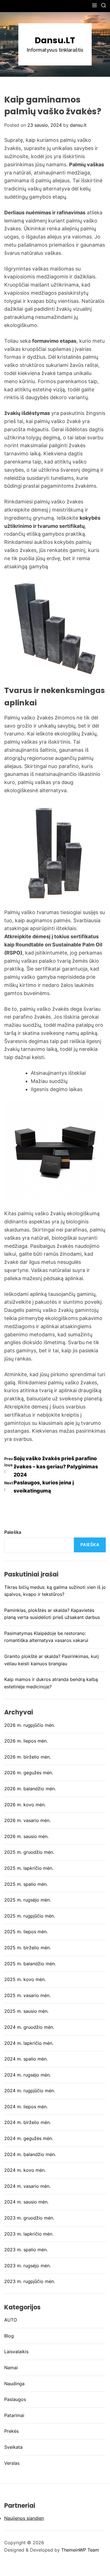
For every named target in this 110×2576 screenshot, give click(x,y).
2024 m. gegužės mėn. (29, 2138)
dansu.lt (78, 125)
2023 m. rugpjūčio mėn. (30, 2281)
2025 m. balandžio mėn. (30, 1964)
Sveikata (13, 2447)
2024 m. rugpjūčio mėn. (30, 2091)
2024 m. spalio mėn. (26, 2059)
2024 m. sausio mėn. (26, 2202)
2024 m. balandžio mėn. (30, 2154)
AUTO (11, 2320)
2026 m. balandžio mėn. (30, 1789)
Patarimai (14, 2415)
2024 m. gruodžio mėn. (29, 2027)
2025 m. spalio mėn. (26, 1884)
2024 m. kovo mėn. (25, 2170)
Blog (9, 2336)
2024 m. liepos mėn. (26, 2107)
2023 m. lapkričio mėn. (29, 2234)
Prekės (11, 2431)
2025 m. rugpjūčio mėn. (30, 1916)
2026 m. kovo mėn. (25, 1805)
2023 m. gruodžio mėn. (29, 2218)
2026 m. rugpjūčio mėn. (30, 1725)
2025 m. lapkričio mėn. (29, 1868)
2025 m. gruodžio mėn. (29, 1852)
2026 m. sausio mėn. (26, 1836)
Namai (11, 2368)
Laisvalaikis (16, 2352)
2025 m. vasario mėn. (27, 1995)
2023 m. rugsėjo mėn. (27, 2266)
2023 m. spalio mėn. (26, 2250)
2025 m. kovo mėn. (25, 1979)
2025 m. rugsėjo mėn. (27, 1900)
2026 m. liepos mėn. (26, 1741)
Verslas (12, 2463)
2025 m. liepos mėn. (26, 1932)
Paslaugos (15, 2399)
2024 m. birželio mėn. (27, 2122)
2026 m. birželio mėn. (27, 1757)
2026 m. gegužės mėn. (29, 1773)
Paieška (13, 1532)
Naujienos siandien (24, 2518)
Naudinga (14, 2384)
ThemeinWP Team (80, 2550)
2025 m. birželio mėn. (27, 1948)
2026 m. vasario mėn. (27, 1820)
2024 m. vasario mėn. (27, 2186)
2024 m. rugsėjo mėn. (27, 2075)
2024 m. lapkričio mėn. (29, 2043)
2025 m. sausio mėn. (26, 2011)
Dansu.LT (55, 40)
